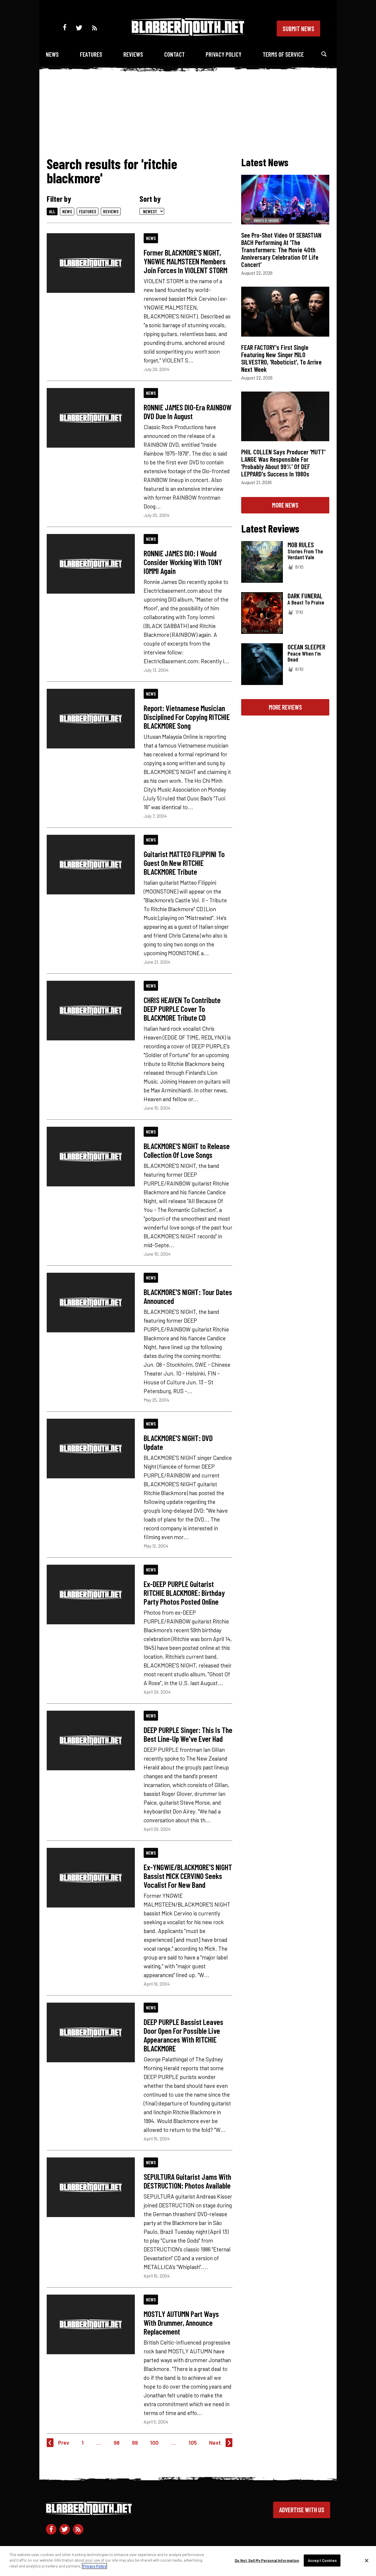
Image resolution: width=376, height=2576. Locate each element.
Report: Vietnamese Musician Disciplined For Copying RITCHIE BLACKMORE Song (187, 717)
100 (154, 2443)
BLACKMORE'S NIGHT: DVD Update (178, 1442)
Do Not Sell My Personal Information (267, 2560)
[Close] (367, 2561)
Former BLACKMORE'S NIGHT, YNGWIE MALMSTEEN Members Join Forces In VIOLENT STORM (186, 261)
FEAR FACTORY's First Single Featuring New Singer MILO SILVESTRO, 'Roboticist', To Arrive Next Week (281, 358)
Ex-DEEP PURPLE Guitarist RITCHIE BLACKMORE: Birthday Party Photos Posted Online (184, 1593)
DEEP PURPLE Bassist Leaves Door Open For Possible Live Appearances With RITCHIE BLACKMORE (183, 2035)
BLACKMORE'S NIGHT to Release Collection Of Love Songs (187, 1150)
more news (285, 505)
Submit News (298, 28)
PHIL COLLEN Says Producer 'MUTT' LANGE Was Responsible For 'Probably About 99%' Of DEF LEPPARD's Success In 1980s (283, 463)
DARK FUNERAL (305, 596)
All (52, 211)
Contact (174, 54)
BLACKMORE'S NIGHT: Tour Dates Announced (188, 1296)
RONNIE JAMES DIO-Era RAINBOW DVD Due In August (188, 412)
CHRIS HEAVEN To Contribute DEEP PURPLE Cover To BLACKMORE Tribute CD (182, 1009)
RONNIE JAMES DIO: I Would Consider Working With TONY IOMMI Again (183, 562)
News (52, 54)
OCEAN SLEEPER (306, 647)
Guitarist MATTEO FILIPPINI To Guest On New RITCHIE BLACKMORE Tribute (184, 863)
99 (135, 2443)
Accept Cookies (322, 2560)
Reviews (133, 54)
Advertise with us (302, 2510)
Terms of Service (283, 54)
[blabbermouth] (188, 34)
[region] (188, 2561)
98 (117, 2443)
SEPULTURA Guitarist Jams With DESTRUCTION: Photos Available (187, 2181)
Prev (64, 2443)
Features (91, 54)
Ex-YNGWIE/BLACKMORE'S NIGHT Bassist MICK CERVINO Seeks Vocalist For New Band (188, 1876)
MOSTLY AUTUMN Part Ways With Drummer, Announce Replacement (181, 2323)
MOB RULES (301, 545)
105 (193, 2443)
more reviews (285, 707)
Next (215, 2443)
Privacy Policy (224, 54)
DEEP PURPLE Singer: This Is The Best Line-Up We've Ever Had (188, 1734)
